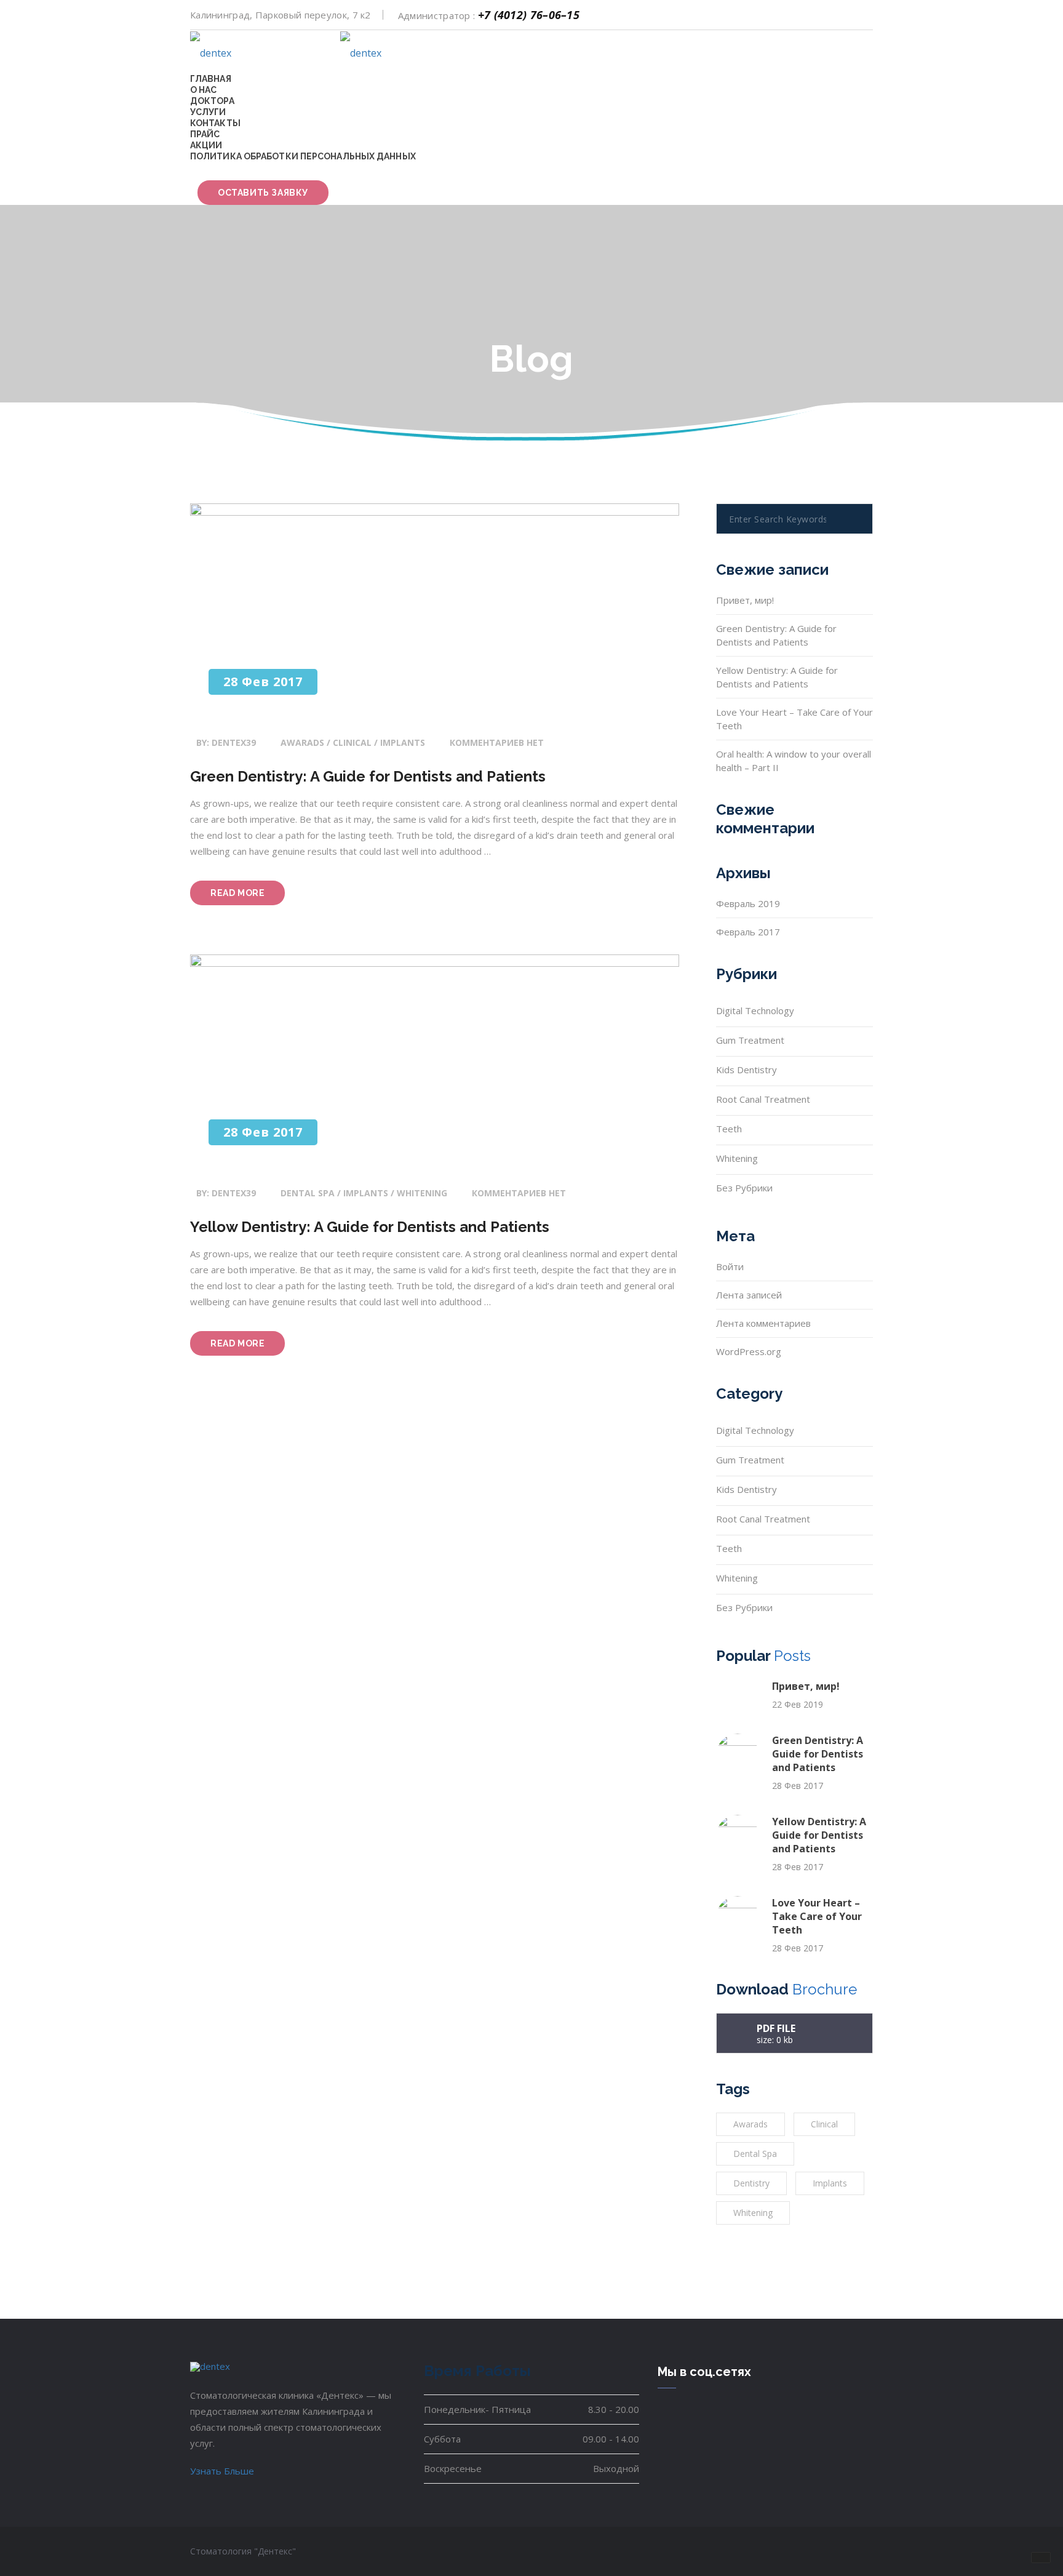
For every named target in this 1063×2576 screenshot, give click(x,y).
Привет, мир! (745, 600)
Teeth (729, 1129)
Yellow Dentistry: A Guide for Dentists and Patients (370, 1227)
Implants (830, 2183)
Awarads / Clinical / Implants (353, 742)
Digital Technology (755, 1010)
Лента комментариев (763, 1323)
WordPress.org (749, 1351)
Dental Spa (755, 2154)
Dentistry (751, 2183)
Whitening (737, 1158)
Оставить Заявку (263, 193)
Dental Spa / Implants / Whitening (364, 1193)
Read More (248, 896)
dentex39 (234, 742)
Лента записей (749, 1295)
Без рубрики (744, 1188)
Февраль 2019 (748, 903)
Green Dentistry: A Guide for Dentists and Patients (368, 776)
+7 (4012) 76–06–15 (529, 15)
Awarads (750, 2124)
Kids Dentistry (746, 1070)
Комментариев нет (497, 742)
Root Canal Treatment (763, 1099)
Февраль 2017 (748, 932)
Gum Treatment (750, 1040)
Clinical (824, 2124)
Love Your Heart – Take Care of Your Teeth (817, 1916)
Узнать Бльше (222, 2471)
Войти (730, 1266)
